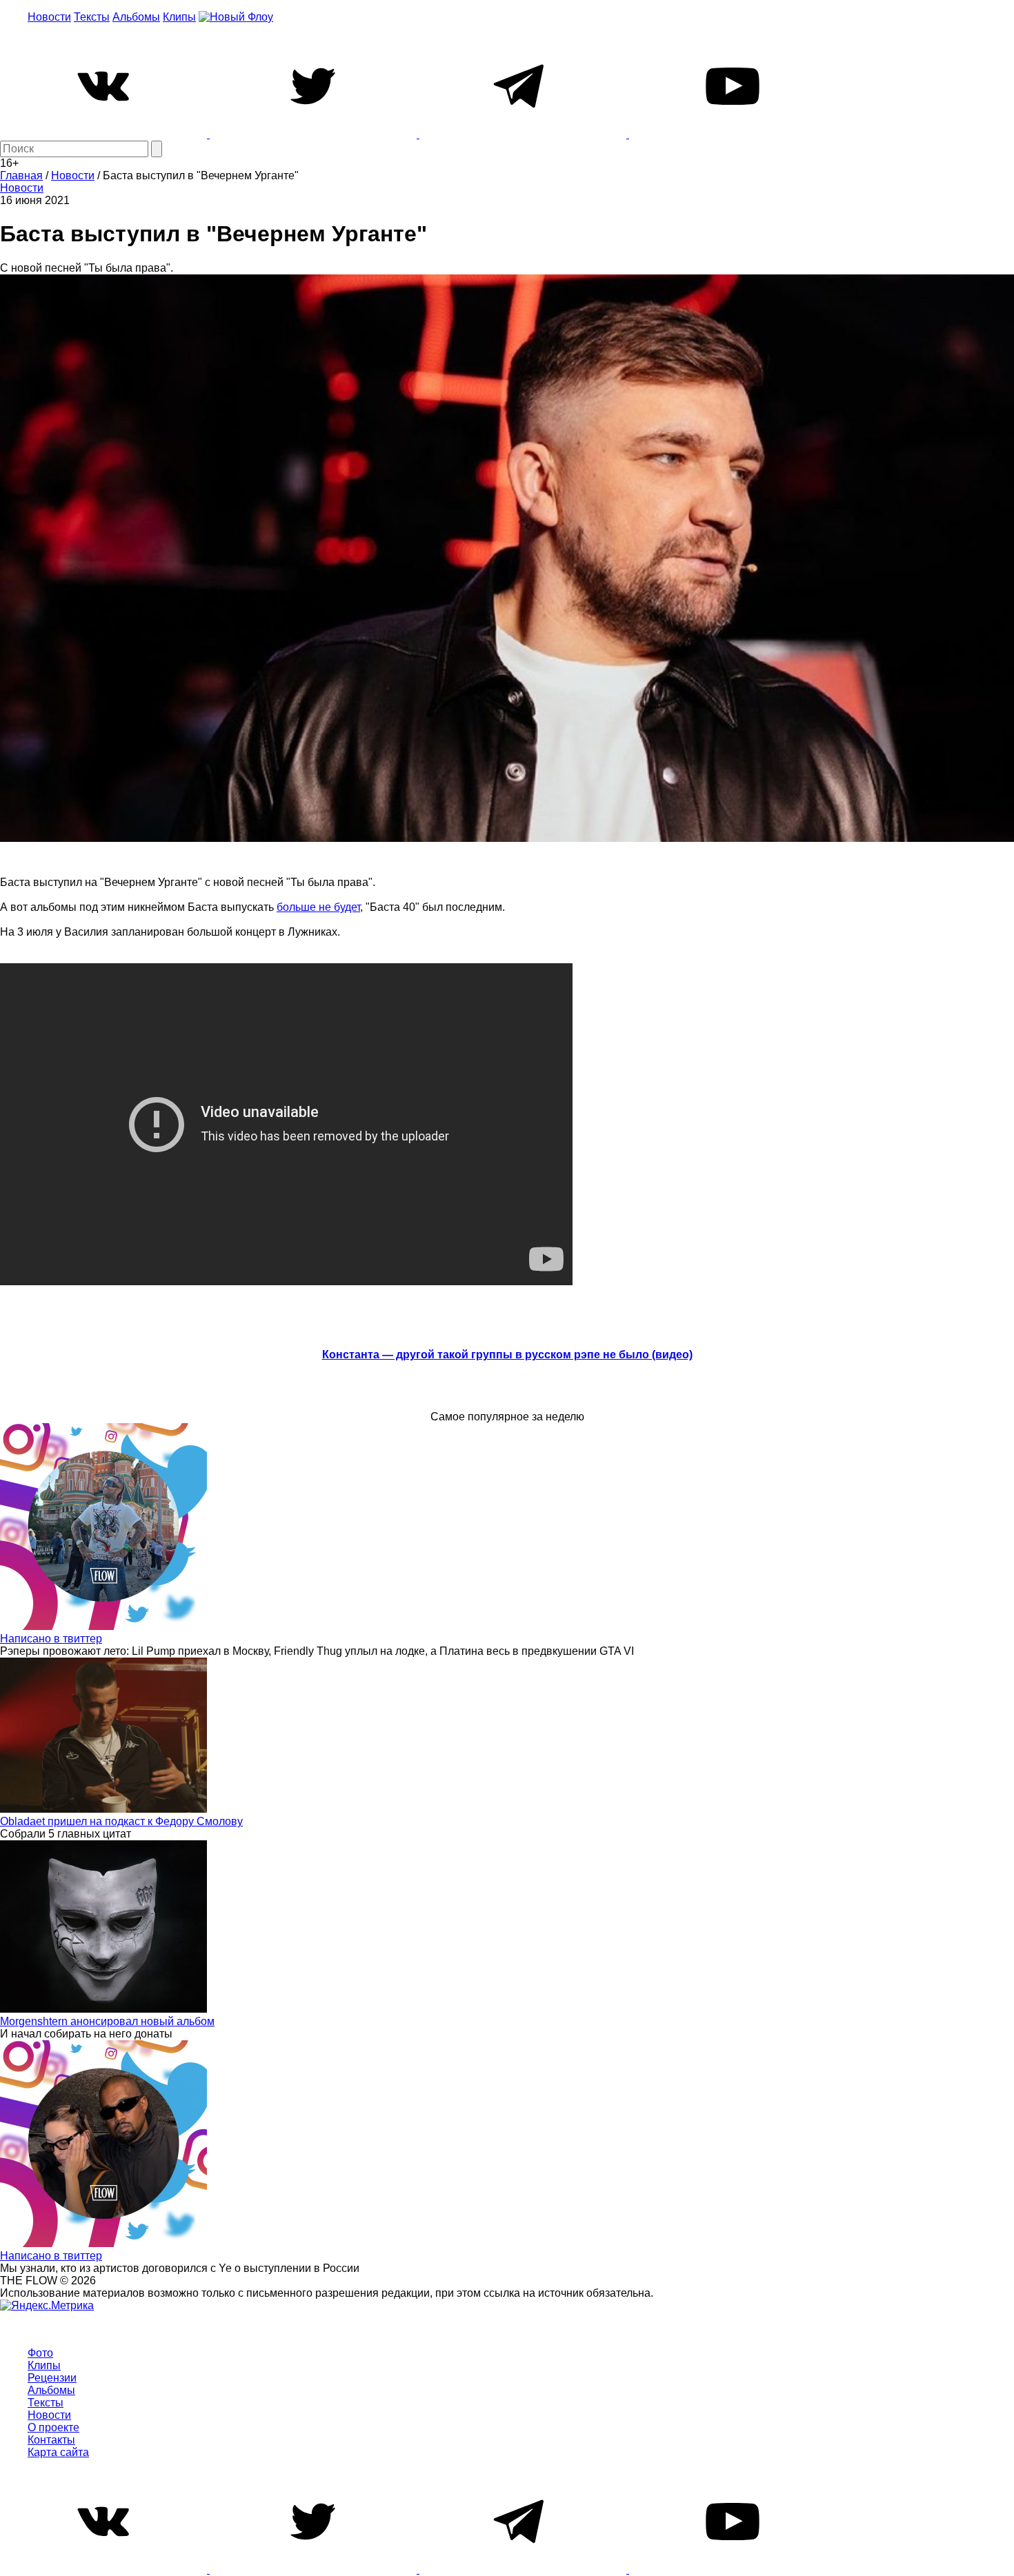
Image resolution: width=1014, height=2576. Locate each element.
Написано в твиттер (51, 1639)
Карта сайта (58, 2452)
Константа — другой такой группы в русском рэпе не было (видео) (507, 1355)
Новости (49, 17)
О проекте (53, 2427)
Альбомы (136, 17)
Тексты (92, 17)
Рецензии (52, 2378)
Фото (40, 2353)
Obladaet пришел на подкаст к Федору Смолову (121, 1821)
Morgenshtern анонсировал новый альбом (107, 2021)
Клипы (179, 17)
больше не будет (318, 907)
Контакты (51, 2440)
